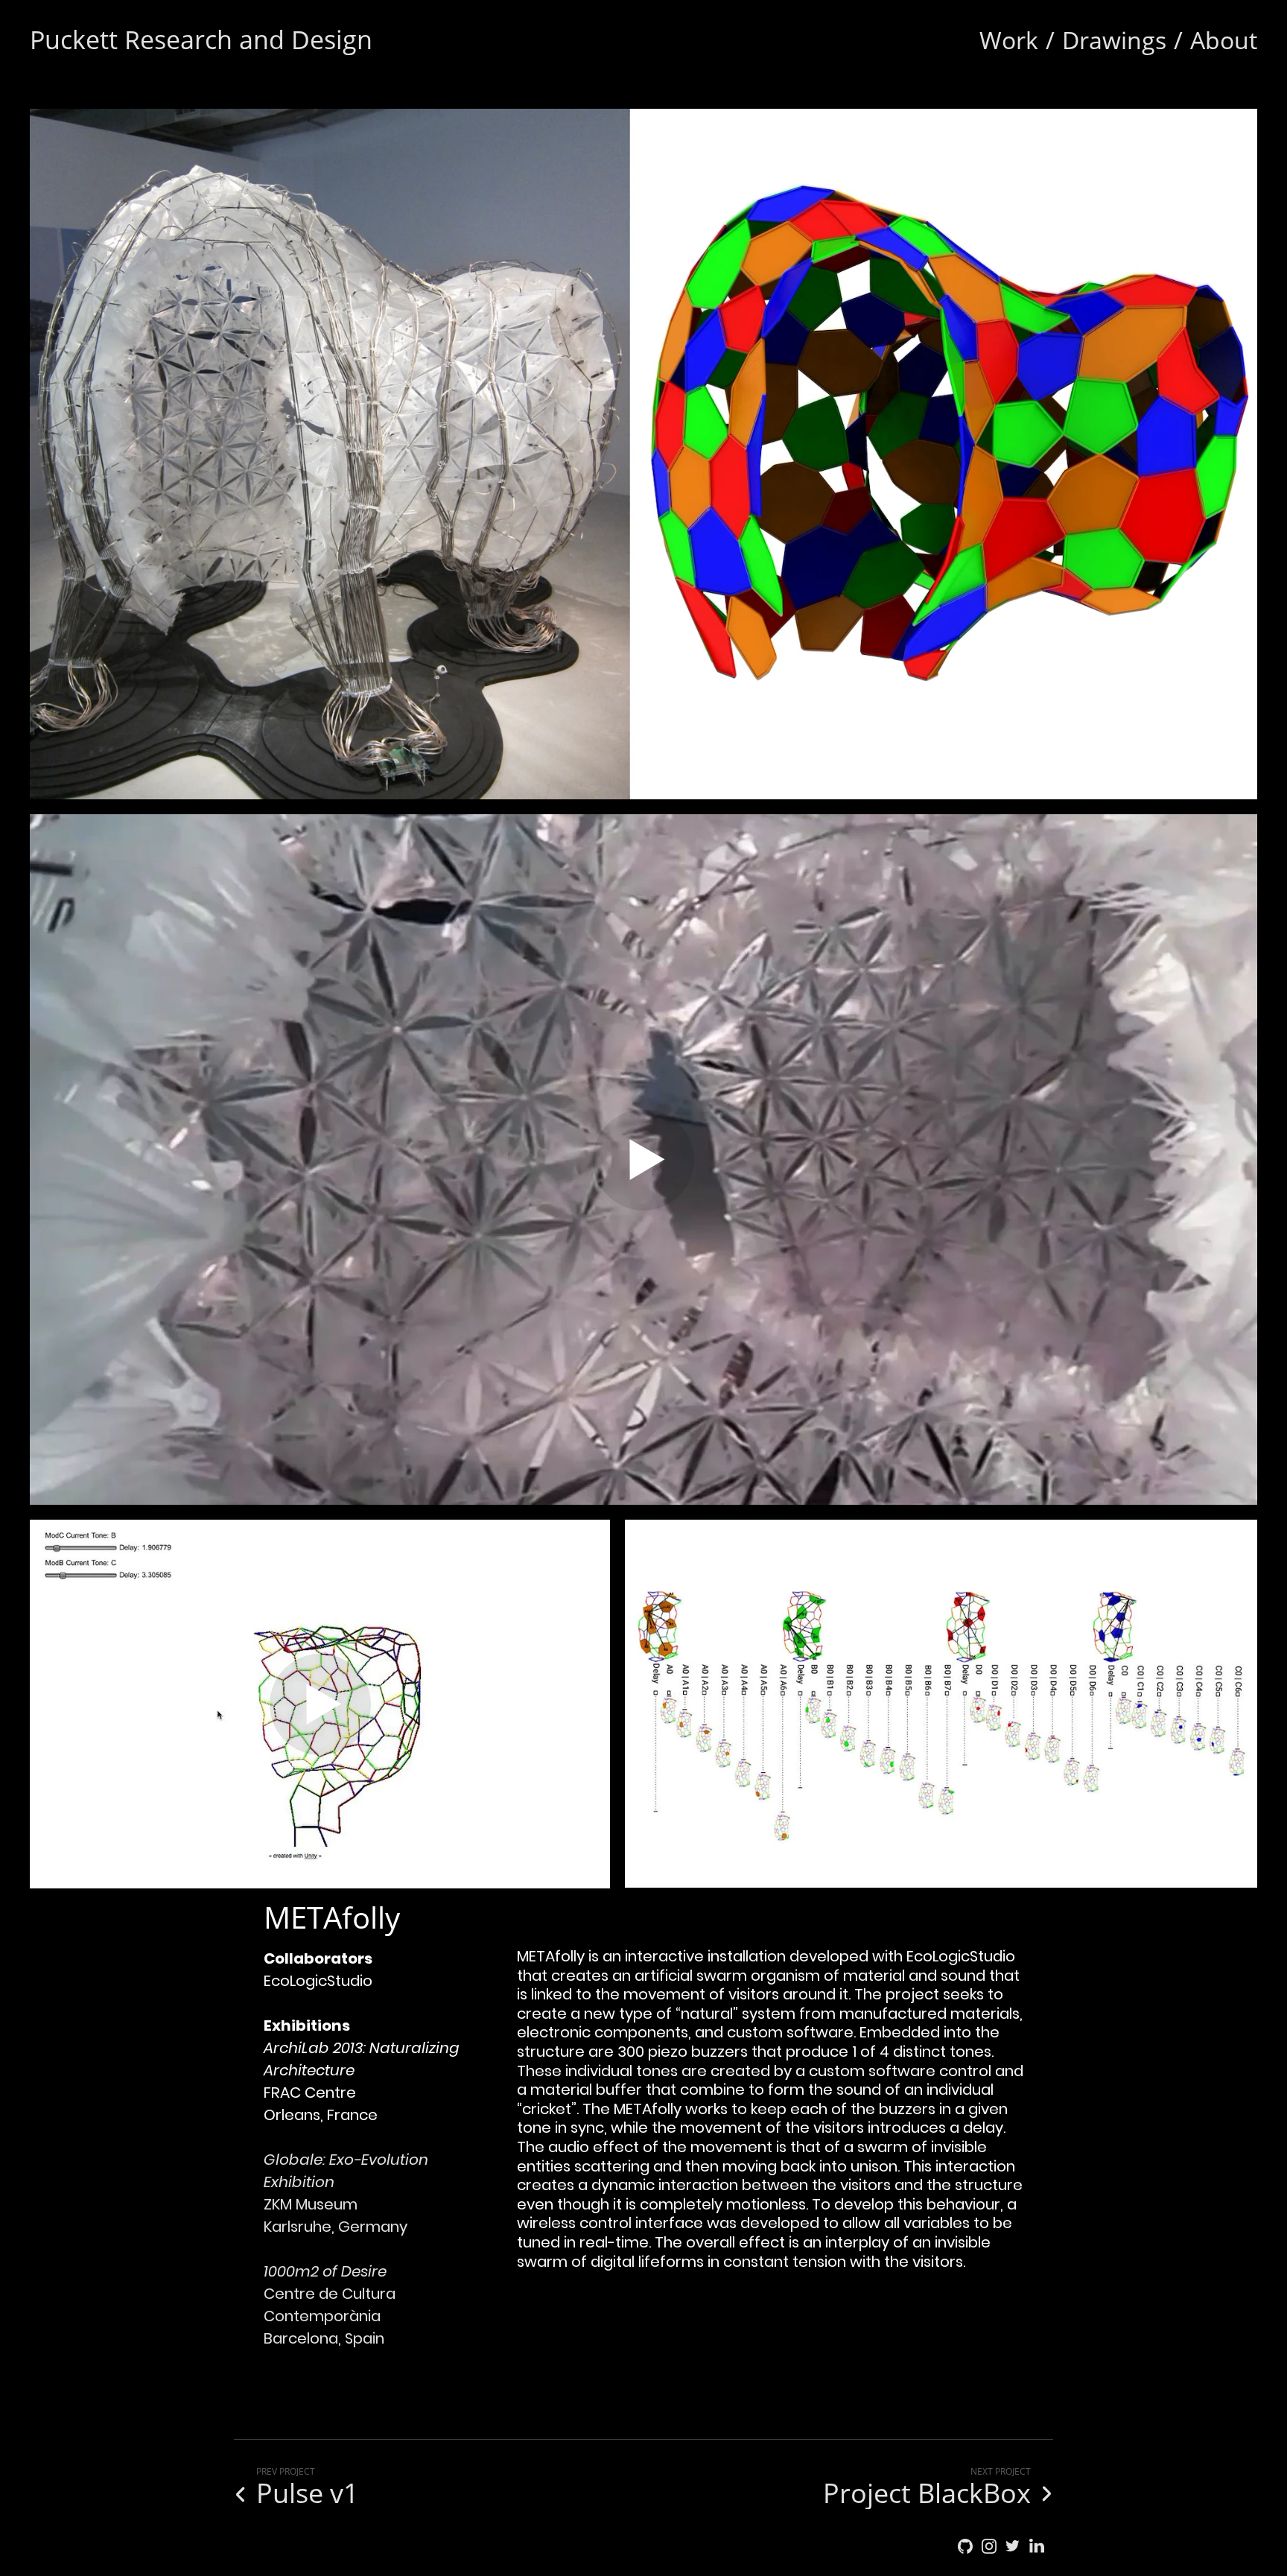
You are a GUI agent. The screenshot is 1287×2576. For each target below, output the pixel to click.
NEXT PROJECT (1001, 2471)
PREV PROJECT (286, 2471)
